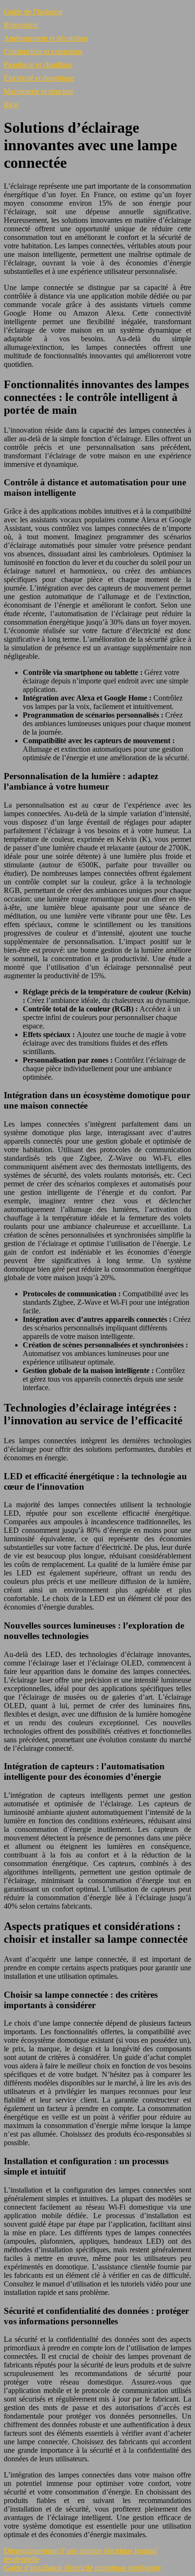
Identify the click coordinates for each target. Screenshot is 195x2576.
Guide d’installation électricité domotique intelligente (82, 2568)
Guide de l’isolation (33, 12)
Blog (11, 105)
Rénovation (21, 25)
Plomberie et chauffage (38, 65)
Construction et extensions (43, 51)
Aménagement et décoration (46, 38)
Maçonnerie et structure (39, 91)
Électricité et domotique (39, 78)
